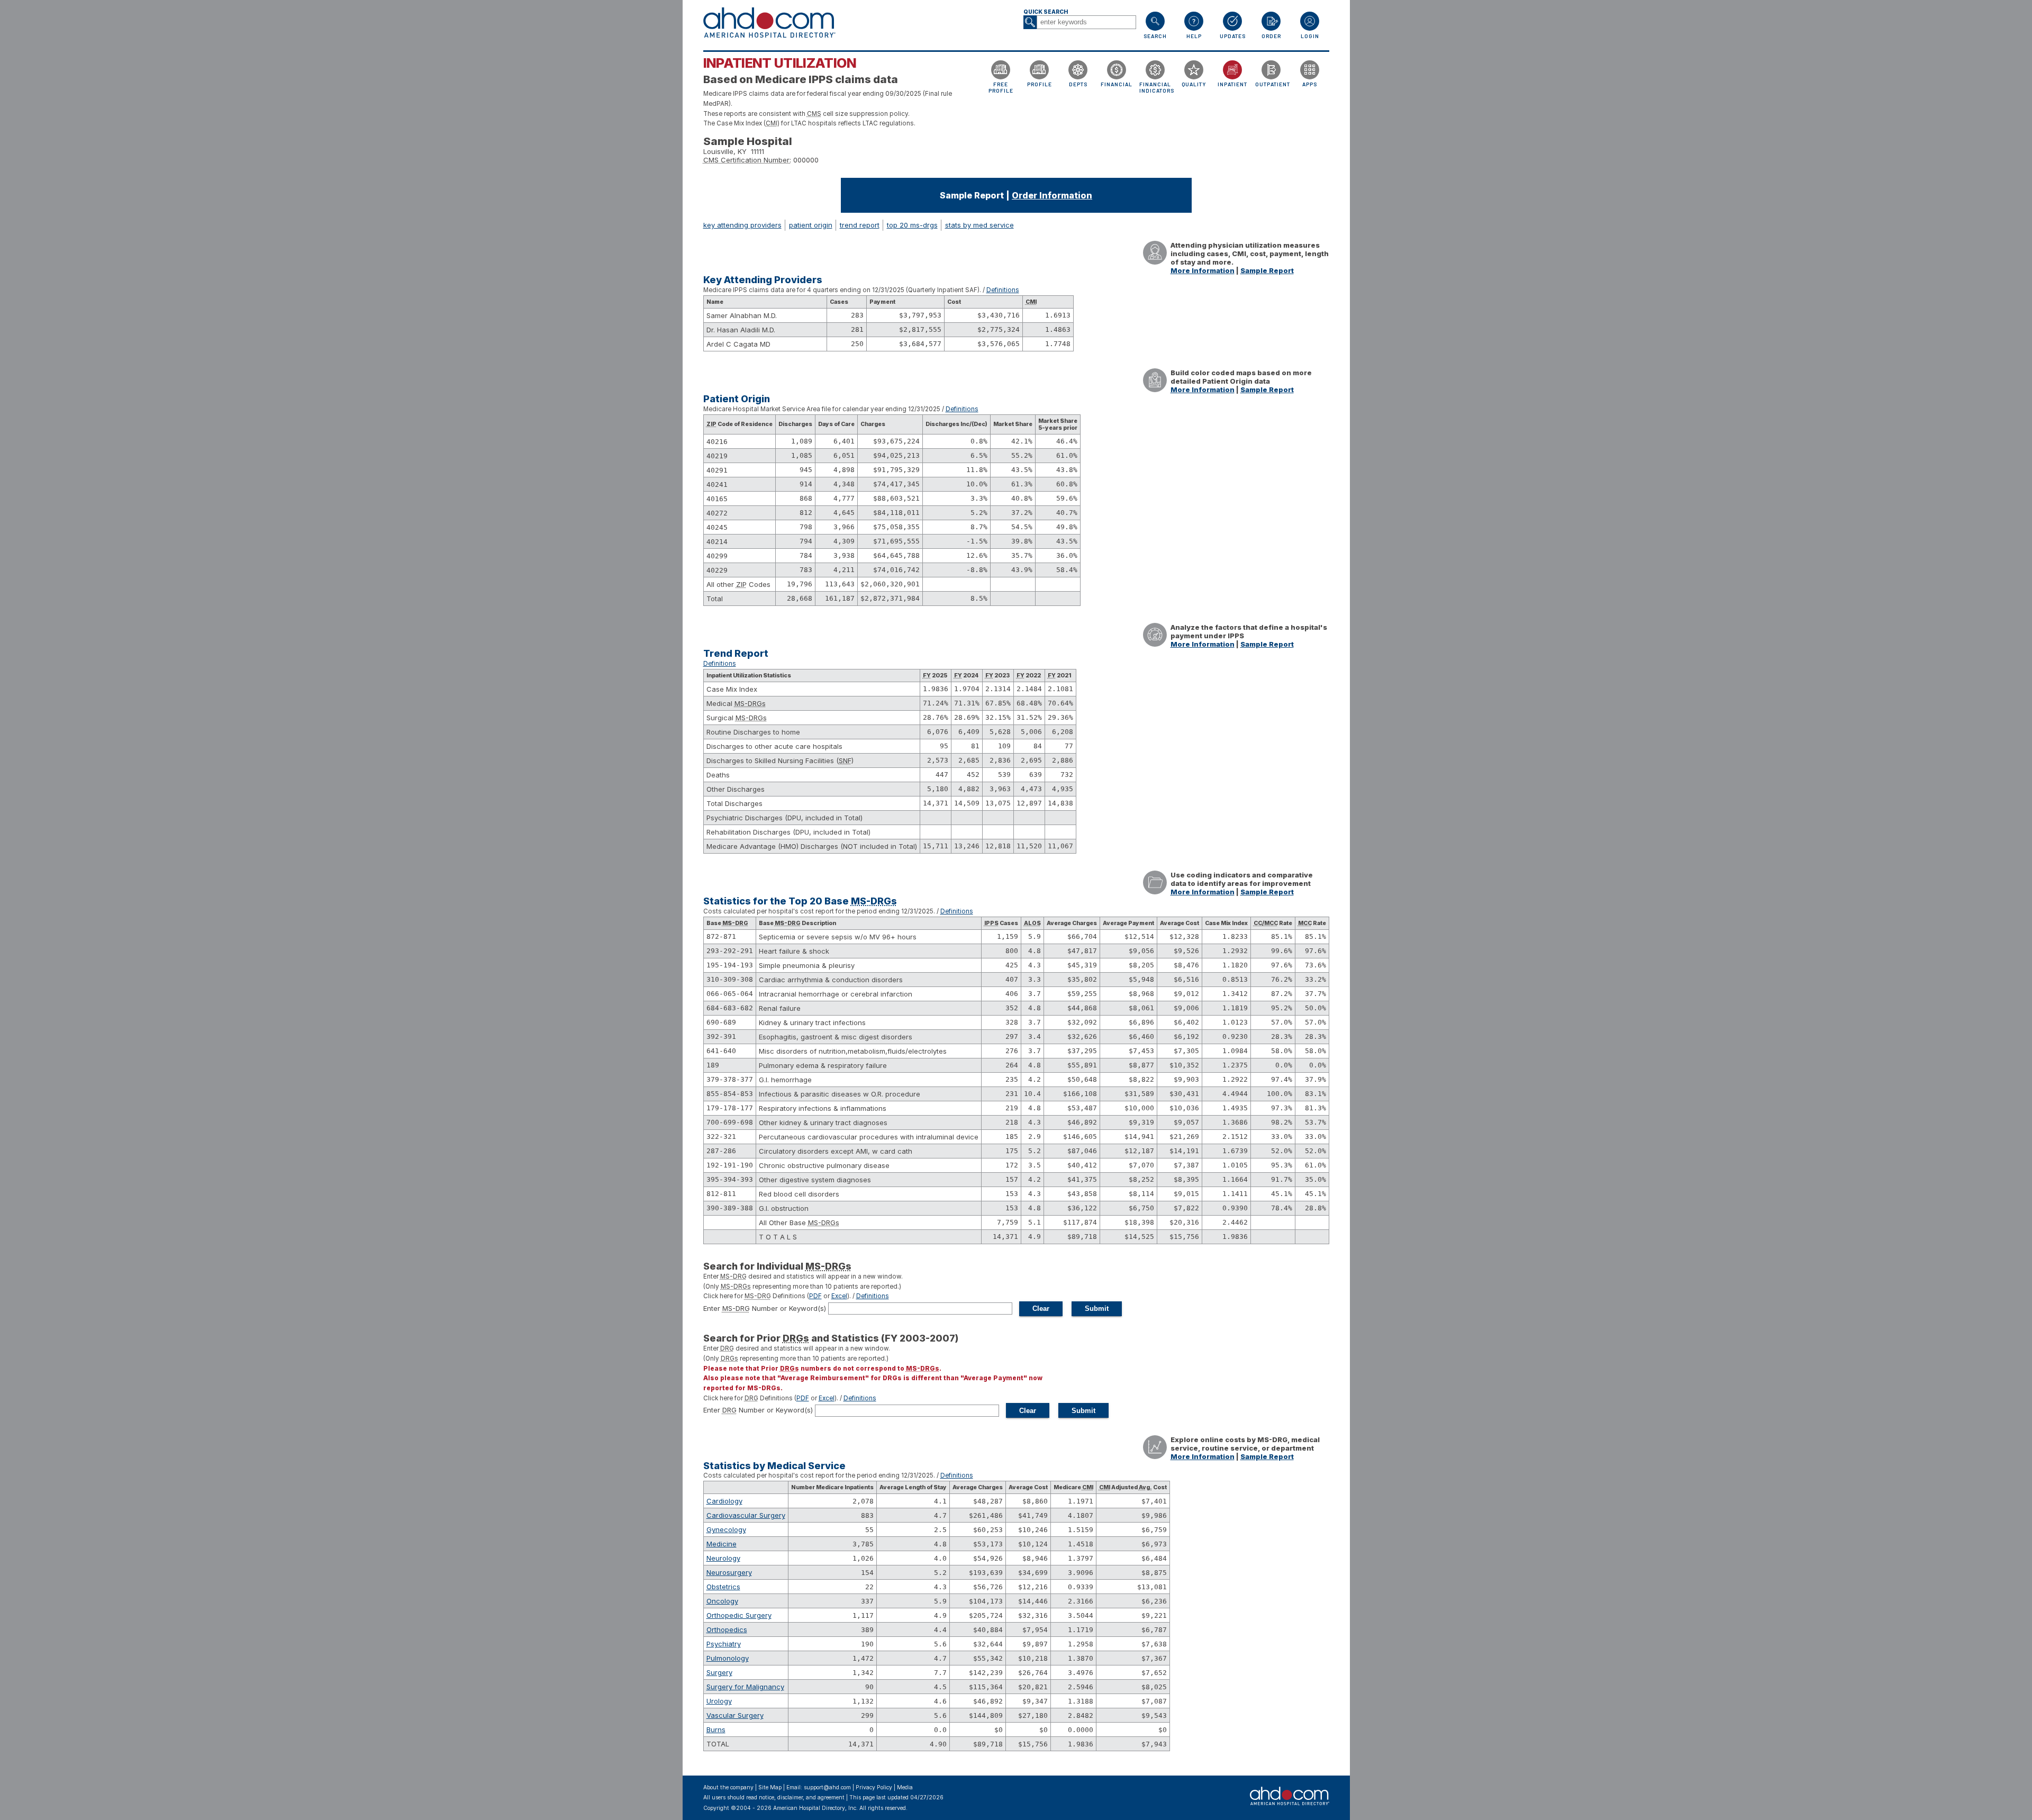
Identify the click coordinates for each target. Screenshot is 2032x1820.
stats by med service (979, 225)
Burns (716, 1730)
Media (905, 1787)
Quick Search (1046, 12)
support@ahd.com (827, 1787)
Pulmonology (728, 1658)
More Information (1203, 270)
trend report (860, 225)
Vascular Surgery (735, 1715)
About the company (728, 1787)
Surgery (719, 1672)
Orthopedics (727, 1629)
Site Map (770, 1787)
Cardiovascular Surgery (746, 1515)
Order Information (1052, 195)
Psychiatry (724, 1644)
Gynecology (726, 1529)
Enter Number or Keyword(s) (765, 1308)
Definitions (1003, 290)
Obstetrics (723, 1587)
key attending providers (742, 225)
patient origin (811, 225)
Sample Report (1267, 270)
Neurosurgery (729, 1572)
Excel (839, 1296)
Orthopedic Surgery (739, 1615)
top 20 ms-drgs (912, 225)
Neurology (723, 1558)
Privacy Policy (874, 1787)
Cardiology (724, 1501)
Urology (719, 1701)
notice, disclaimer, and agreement (802, 1798)
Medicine (722, 1544)
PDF (815, 1296)
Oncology (722, 1601)
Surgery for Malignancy (745, 1687)
